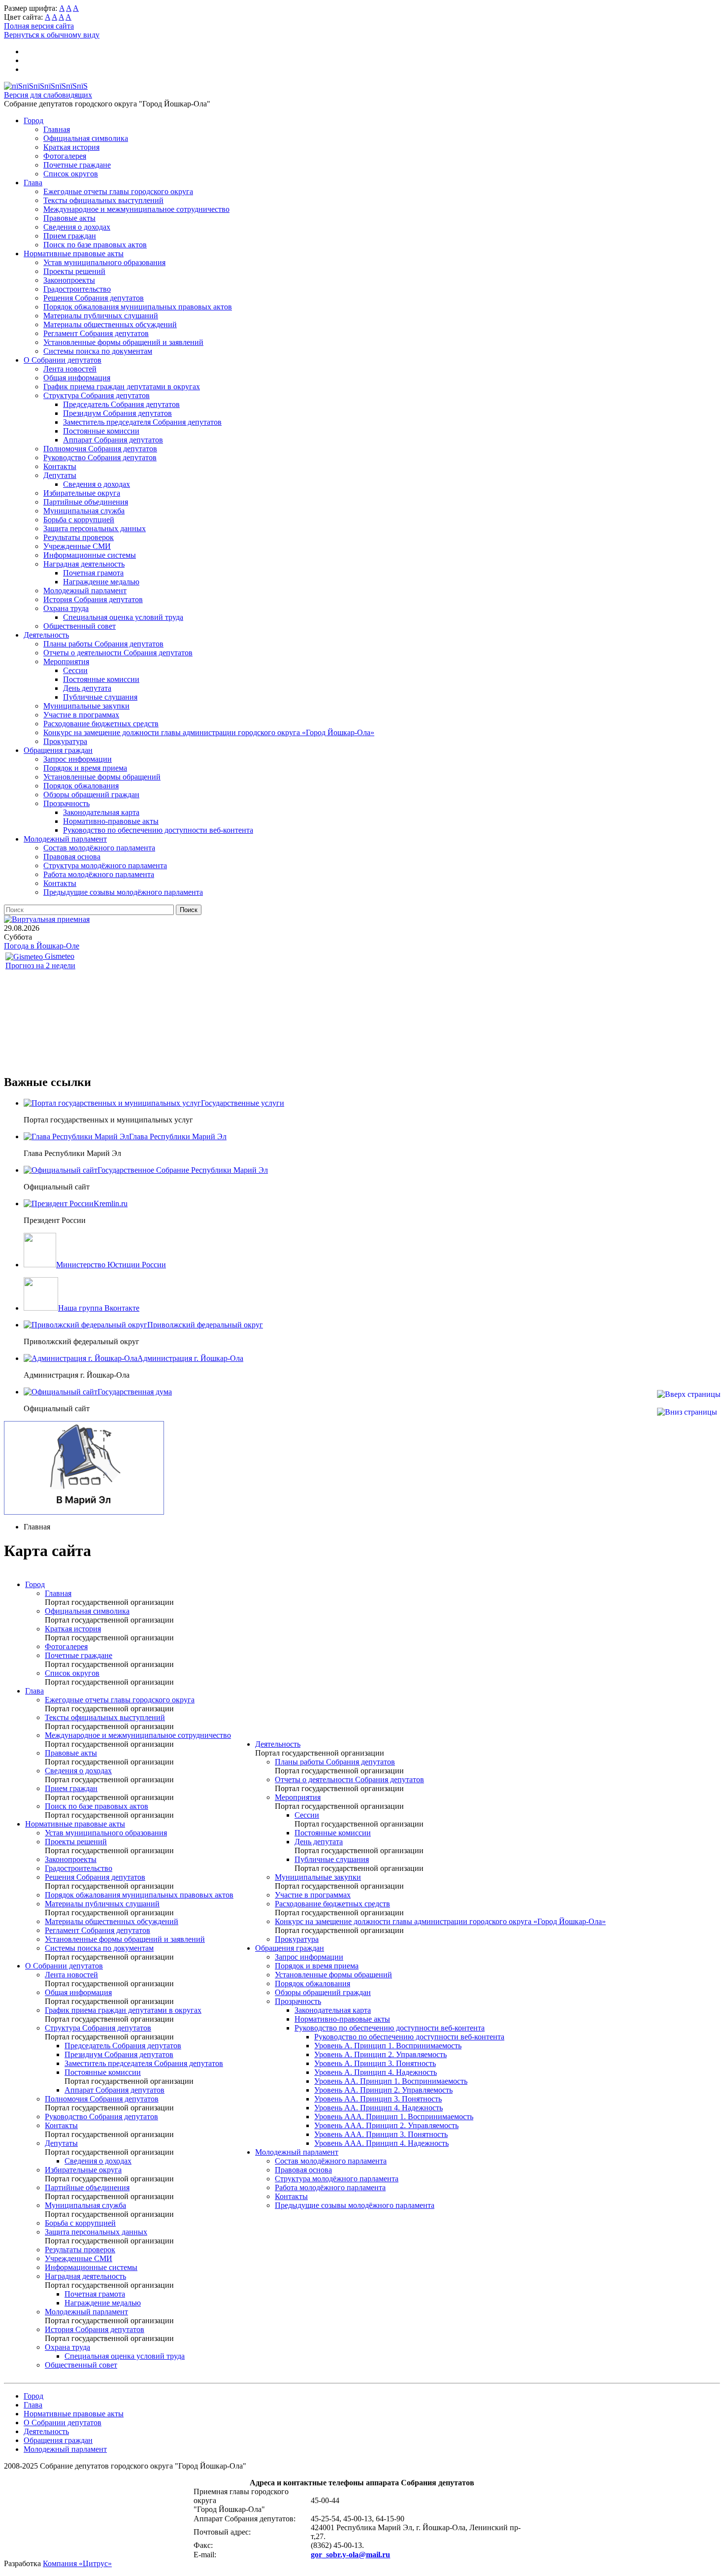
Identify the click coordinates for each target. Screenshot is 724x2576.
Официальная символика (86, 138)
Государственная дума (135, 1392)
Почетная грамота (93, 573)
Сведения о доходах (77, 227)
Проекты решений (74, 271)
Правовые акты (69, 218)
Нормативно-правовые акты (111, 821)
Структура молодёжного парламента (105, 865)
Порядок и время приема (85, 768)
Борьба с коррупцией (79, 520)
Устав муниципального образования (104, 262)
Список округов (71, 174)
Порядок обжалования (81, 786)
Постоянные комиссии (101, 431)
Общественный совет (80, 626)
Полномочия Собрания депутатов (100, 449)
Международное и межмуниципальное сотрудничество (136, 209)
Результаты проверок (79, 537)
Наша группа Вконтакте (99, 1308)
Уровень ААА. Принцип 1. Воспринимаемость (394, 2117)
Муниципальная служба (84, 511)
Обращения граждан (58, 750)
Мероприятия (66, 661)
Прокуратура (65, 741)
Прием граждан (70, 236)
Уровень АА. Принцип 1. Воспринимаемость (391, 2081)
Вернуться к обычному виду (52, 35)
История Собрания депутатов (93, 599)
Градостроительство (77, 289)
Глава (33, 183)
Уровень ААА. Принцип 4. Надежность (381, 2143)
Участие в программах (81, 715)
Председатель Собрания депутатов (121, 404)
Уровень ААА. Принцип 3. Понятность (381, 2134)
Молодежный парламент (85, 591)
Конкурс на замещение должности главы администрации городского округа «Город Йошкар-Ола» (209, 732)
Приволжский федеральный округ (205, 1325)
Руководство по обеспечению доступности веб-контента (158, 830)
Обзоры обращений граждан (91, 795)
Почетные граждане (77, 165)
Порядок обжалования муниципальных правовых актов (138, 307)
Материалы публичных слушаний (101, 316)
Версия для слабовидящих (48, 95)
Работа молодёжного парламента (99, 874)
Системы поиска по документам (98, 351)
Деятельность (46, 635)
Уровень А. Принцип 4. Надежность (376, 2072)
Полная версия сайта (39, 26)
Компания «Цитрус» (77, 2563)
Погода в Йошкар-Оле (42, 946)
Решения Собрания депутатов (94, 298)
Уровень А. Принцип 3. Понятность (375, 2063)
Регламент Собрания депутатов (96, 333)
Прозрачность (66, 803)
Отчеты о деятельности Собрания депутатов (118, 653)
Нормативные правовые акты (74, 254)
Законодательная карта (101, 812)
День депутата (87, 688)
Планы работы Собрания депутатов (103, 644)
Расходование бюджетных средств (101, 724)
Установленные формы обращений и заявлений (123, 342)
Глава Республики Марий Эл (178, 1136)
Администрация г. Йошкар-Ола (190, 1358)
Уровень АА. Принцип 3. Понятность (378, 2099)
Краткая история (71, 147)
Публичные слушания (100, 697)
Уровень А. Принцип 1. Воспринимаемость (388, 2046)
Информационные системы (90, 555)
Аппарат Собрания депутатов (113, 440)
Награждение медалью (101, 582)
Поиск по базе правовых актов (95, 245)
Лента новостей (70, 369)
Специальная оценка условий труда (123, 617)
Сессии (75, 670)
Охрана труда (66, 608)
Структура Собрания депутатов (97, 395)
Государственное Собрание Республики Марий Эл (183, 1170)
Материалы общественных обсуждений (110, 324)
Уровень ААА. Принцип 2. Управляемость (386, 2125)
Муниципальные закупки (86, 706)
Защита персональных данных (95, 528)
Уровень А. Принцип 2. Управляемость (380, 2054)
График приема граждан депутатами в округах (122, 387)
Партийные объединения (86, 502)
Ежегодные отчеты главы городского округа (118, 191)
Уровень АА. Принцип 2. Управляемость (383, 2090)
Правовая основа (72, 857)
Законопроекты (69, 280)
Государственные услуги (243, 1103)
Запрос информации (78, 759)
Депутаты (60, 475)
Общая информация (77, 378)
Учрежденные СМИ (77, 546)
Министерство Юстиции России (111, 1265)
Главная (57, 129)
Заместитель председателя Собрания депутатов (142, 422)
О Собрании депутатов (63, 360)
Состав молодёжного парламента (99, 848)
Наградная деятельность (84, 564)
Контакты (60, 466)
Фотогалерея (65, 156)
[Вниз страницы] (687, 1412)
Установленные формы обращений (102, 777)
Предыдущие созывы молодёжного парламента (123, 892)
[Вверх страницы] (689, 1394)
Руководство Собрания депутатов (100, 458)
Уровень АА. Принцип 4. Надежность (378, 2108)
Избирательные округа (82, 493)
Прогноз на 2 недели (40, 966)
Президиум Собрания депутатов (117, 413)
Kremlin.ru (111, 1203)
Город (33, 120)
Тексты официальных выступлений (103, 200)
